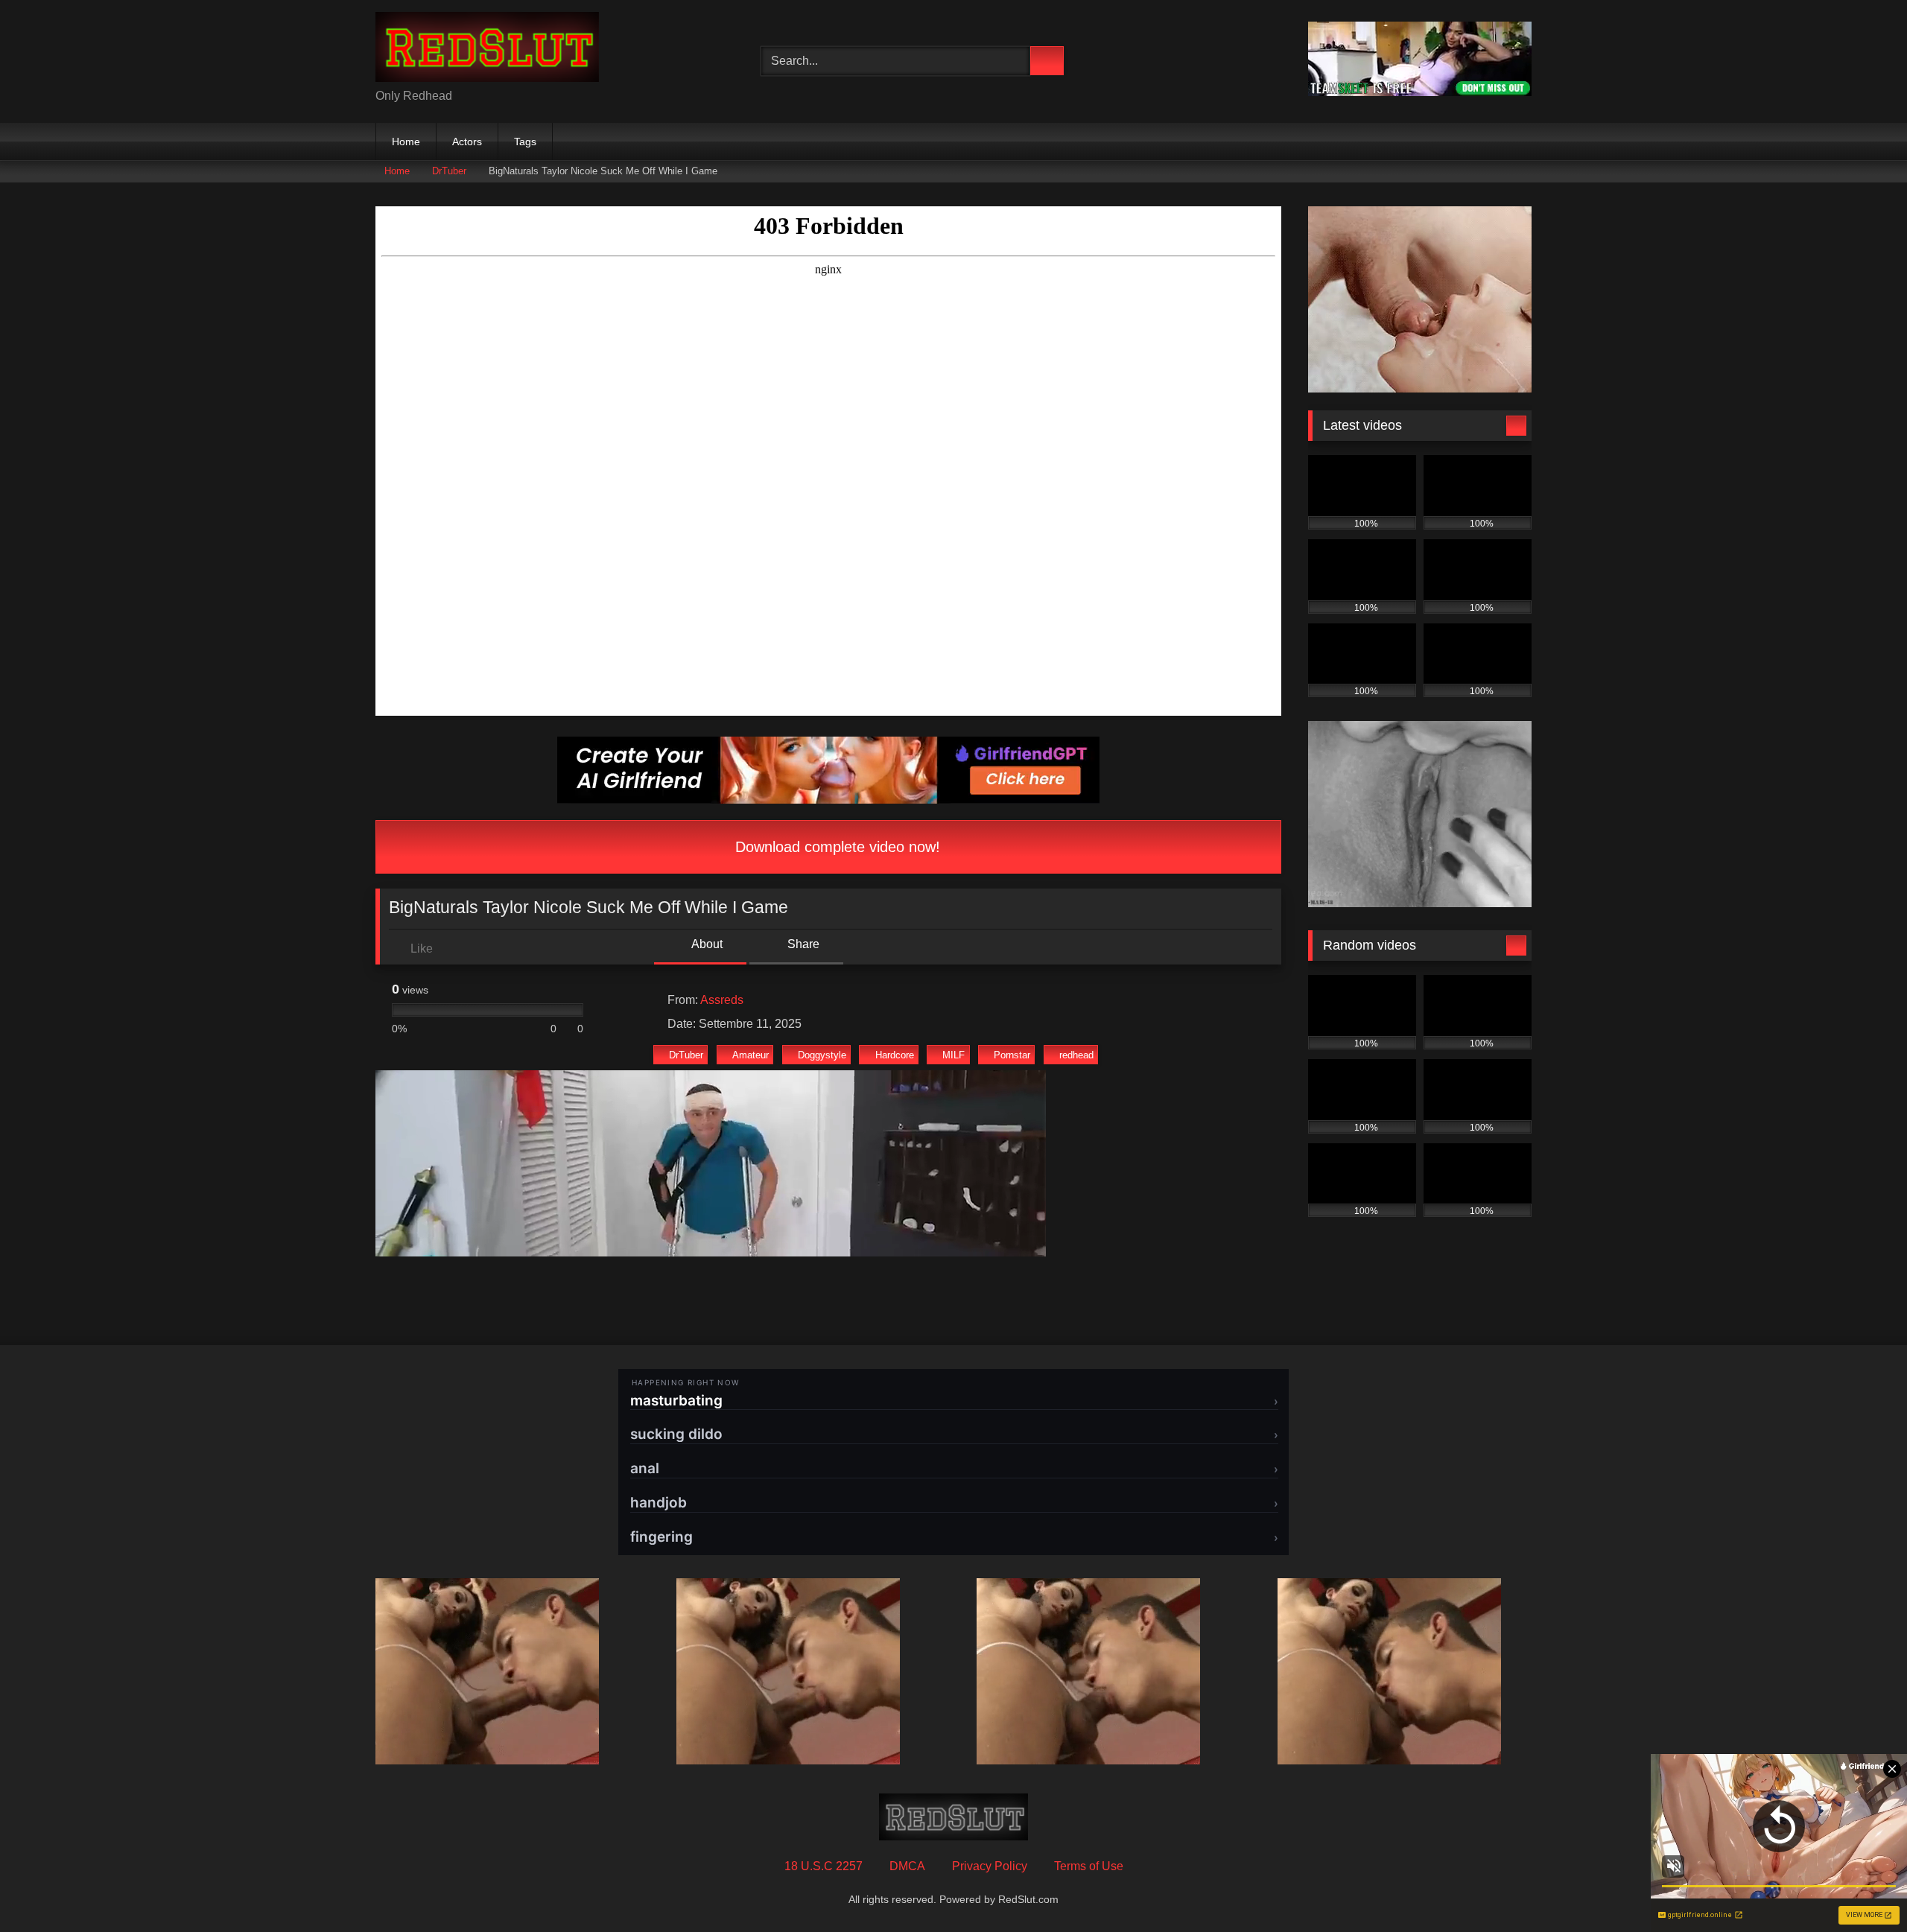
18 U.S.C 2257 (824, 1866)
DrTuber (449, 171)
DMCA (907, 1866)
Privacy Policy (990, 1866)
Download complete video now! (835, 847)
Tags (525, 142)
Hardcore (895, 1055)
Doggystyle (822, 1055)
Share (802, 944)
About (706, 944)
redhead (1076, 1055)
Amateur (751, 1055)
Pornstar (1012, 1055)
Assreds (722, 1000)
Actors (467, 142)
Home (406, 142)
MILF (953, 1055)
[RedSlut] (487, 50)
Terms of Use (1089, 1866)
